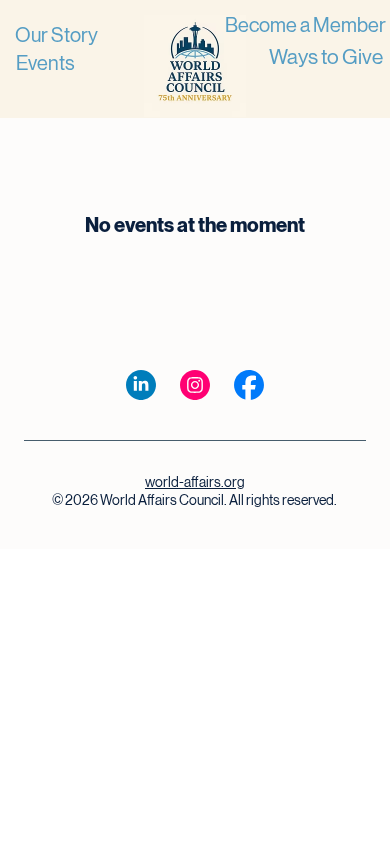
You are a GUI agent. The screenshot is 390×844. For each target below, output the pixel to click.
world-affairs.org (195, 482)
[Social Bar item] (141, 385)
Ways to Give (326, 57)
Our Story (56, 35)
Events (45, 63)
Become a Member (305, 25)
